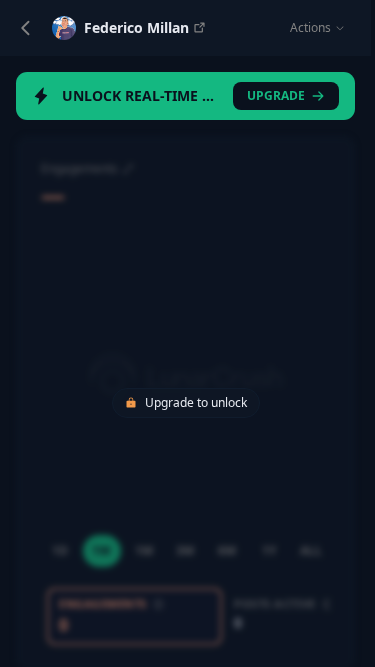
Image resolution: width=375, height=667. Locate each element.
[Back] (26, 28)
